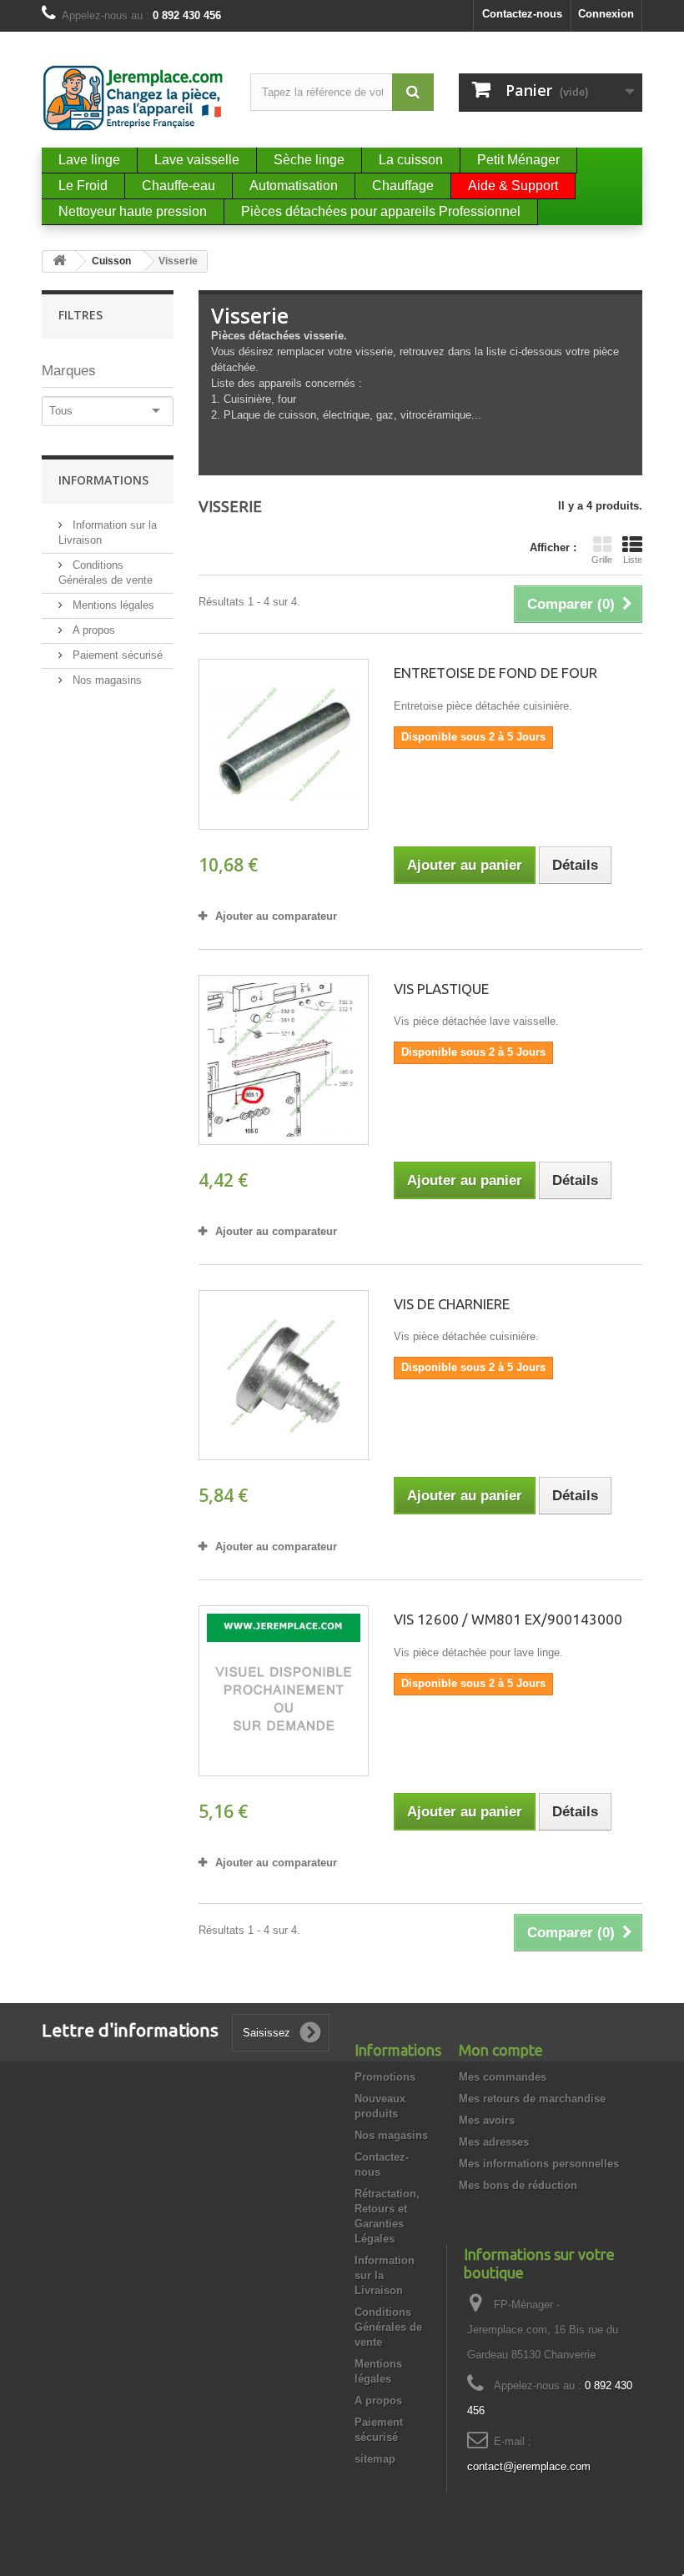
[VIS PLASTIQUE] (284, 1060)
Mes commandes (503, 2077)
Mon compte (501, 2050)
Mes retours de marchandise (532, 2099)
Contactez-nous (522, 14)
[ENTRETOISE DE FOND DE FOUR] (284, 744)
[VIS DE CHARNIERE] (284, 1375)
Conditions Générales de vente (388, 2327)
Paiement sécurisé (116, 655)
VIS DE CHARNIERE (452, 1304)
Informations (103, 480)
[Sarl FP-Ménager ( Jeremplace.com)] (133, 98)
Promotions (385, 2077)
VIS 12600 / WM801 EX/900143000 (508, 1619)
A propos (92, 630)
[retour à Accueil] (59, 261)
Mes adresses (494, 2142)
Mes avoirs (487, 2120)
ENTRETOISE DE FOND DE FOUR (495, 673)
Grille (602, 560)
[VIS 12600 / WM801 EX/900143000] (284, 1690)
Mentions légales (112, 605)
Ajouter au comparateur (276, 916)
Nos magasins (106, 680)
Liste (633, 560)
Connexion (606, 14)
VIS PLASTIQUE (441, 989)
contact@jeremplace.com (529, 2466)
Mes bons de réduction (518, 2185)
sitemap (375, 2459)
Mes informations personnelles (539, 2164)
